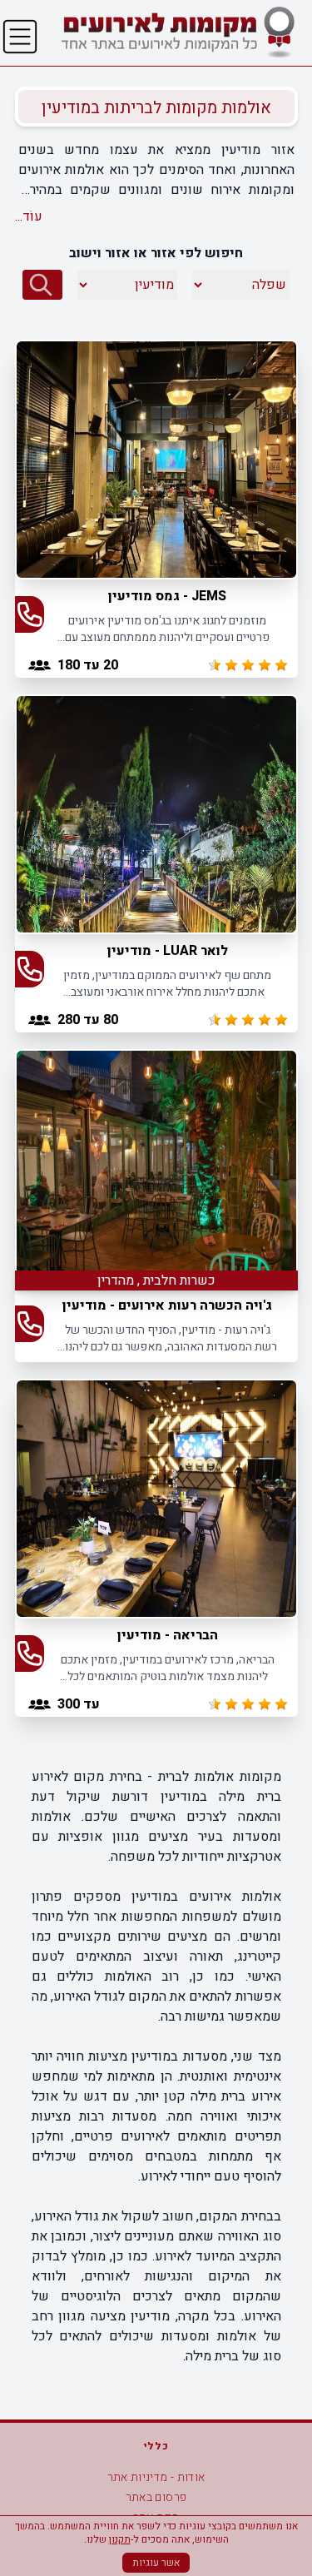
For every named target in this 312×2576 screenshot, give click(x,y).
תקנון (120, 2539)
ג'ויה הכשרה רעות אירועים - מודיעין (167, 1305)
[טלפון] (30, 614)
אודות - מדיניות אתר (156, 2477)
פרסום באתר (156, 2497)
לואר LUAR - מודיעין (168, 951)
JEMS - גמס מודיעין (167, 596)
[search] (42, 285)
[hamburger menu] (20, 37)
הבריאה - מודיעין (168, 1635)
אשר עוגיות (156, 2563)
